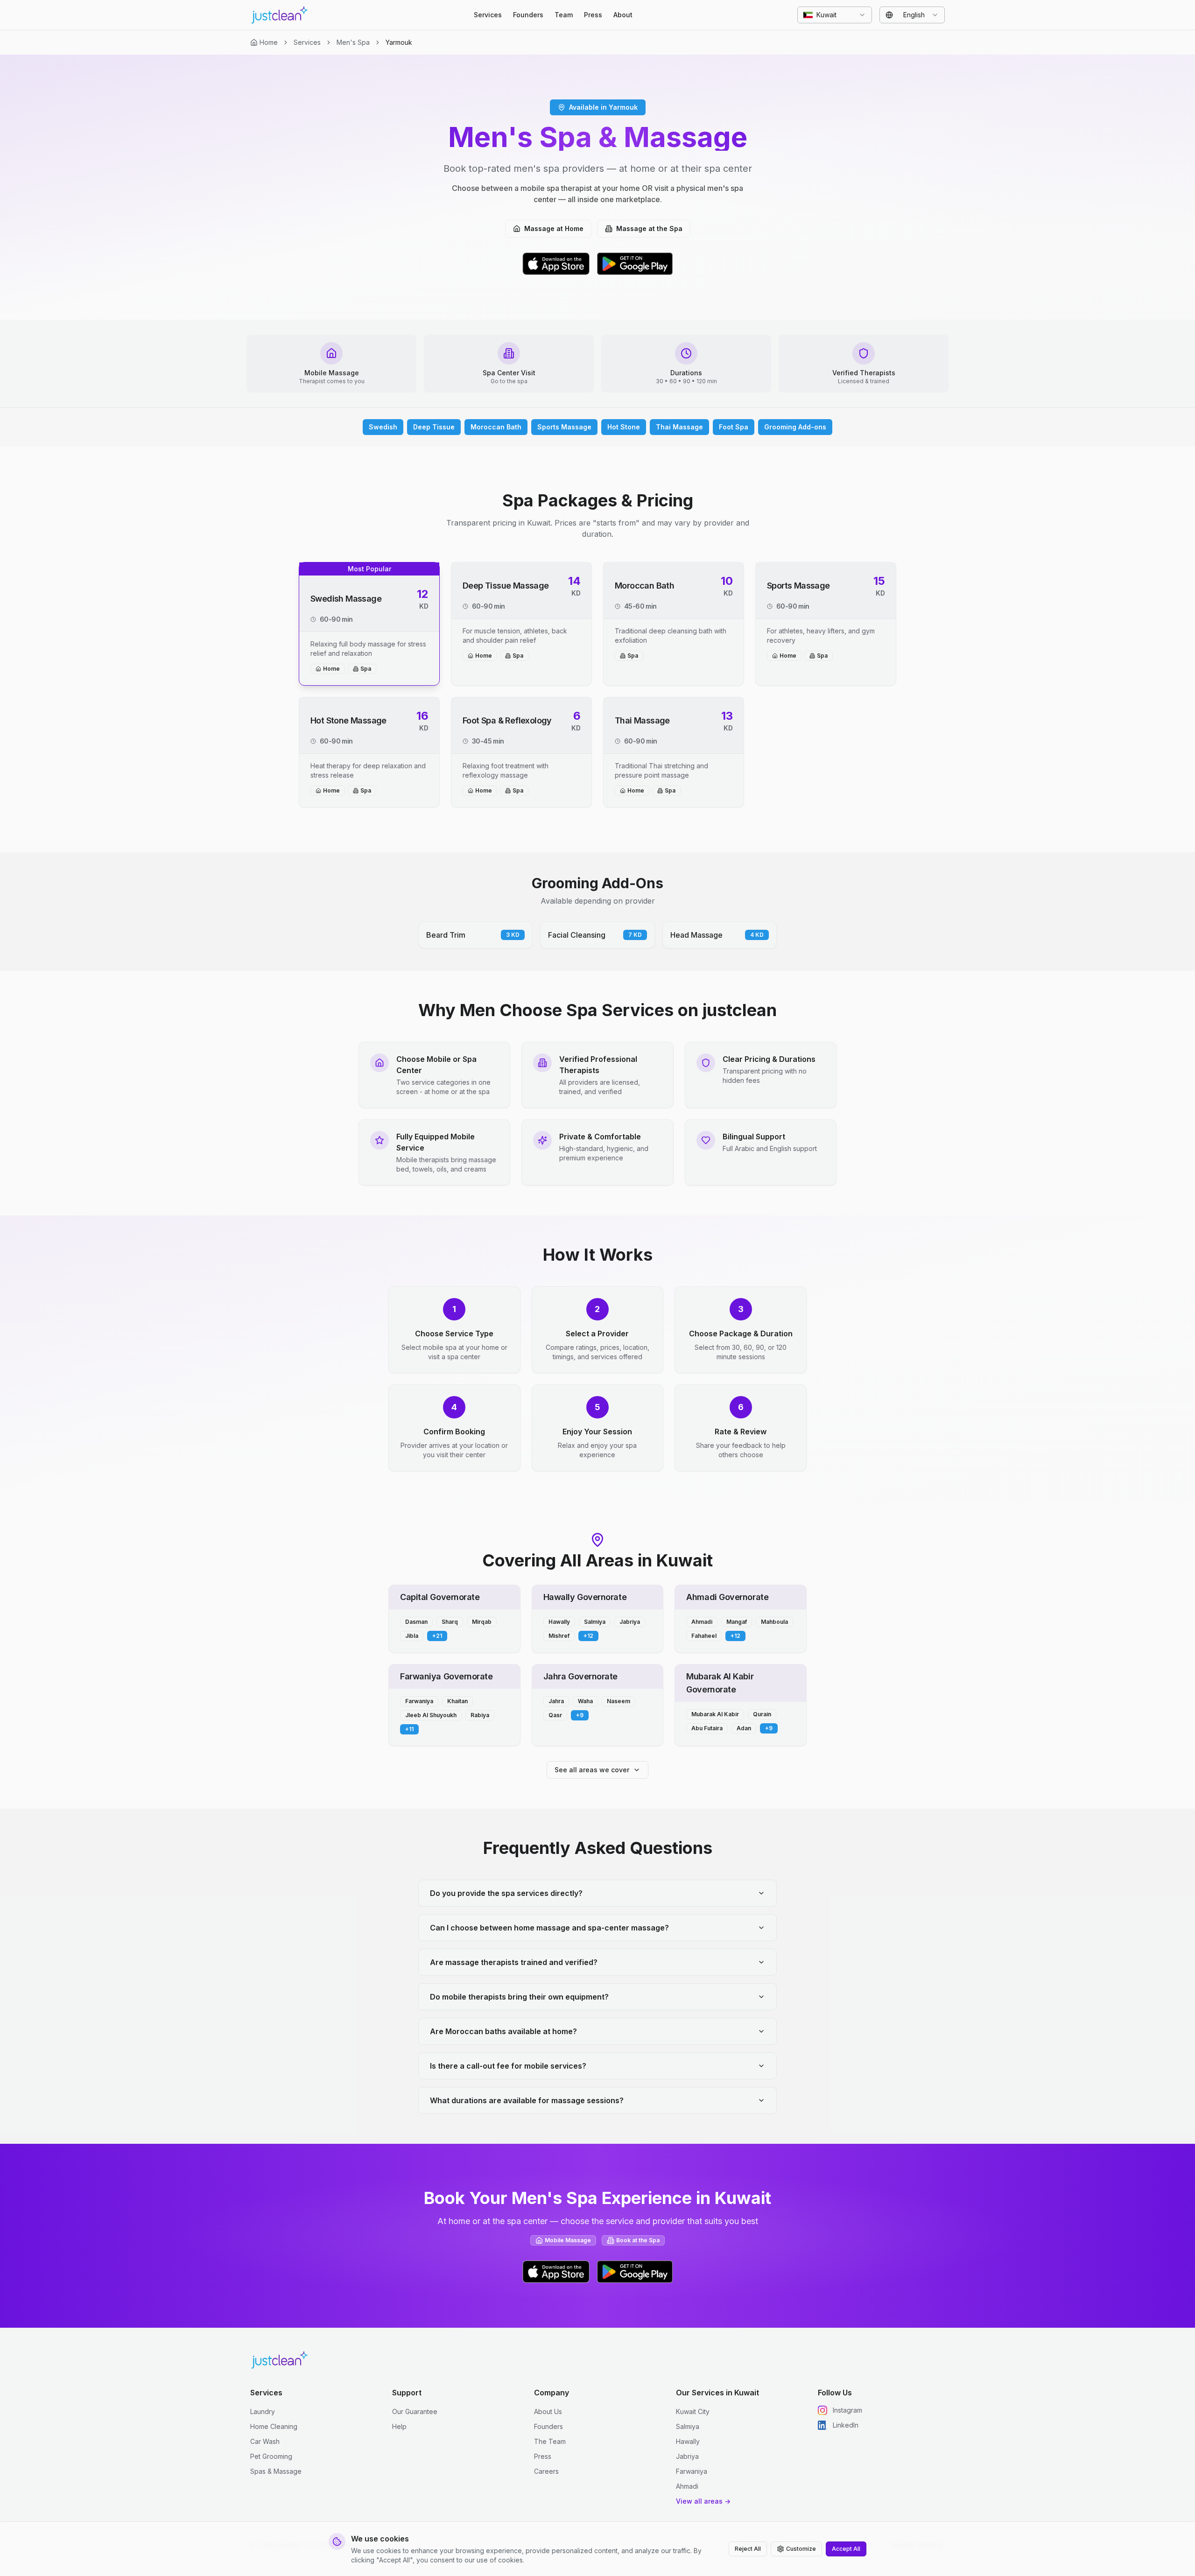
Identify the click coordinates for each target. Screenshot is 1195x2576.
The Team (550, 2441)
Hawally (688, 2441)
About (623, 15)
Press (593, 15)
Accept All (846, 2549)
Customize (801, 2549)
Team (564, 15)
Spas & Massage (276, 2471)
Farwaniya (692, 2471)
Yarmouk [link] (399, 42)
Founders (528, 15)
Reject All (748, 2549)
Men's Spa (353, 42)
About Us (548, 2411)
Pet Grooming (271, 2456)
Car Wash (265, 2441)
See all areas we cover (592, 1770)
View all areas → (703, 2501)
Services (488, 15)
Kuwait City (693, 2411)
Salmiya (688, 2426)
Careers (546, 2471)
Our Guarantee (415, 2411)
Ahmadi (687, 2486)
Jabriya (687, 2456)
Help (399, 2426)
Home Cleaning (274, 2426)
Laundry (263, 2411)
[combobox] (835, 15)
